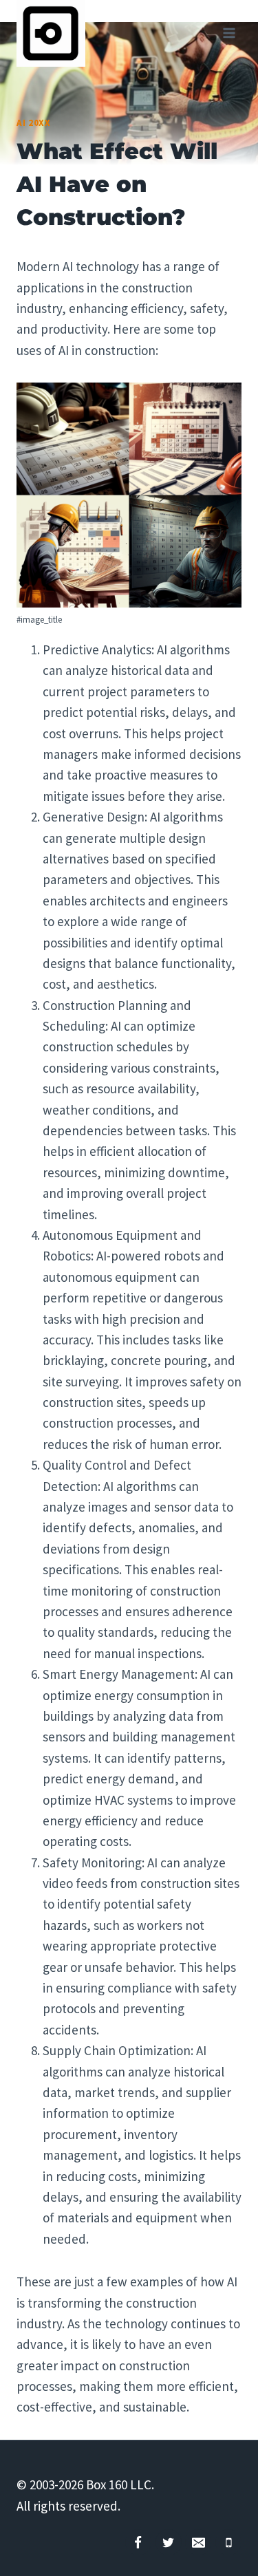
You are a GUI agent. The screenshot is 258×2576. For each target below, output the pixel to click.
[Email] (198, 2542)
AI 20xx (34, 123)
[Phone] (228, 2542)
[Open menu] (229, 33)
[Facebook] (138, 2542)
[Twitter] (169, 2542)
